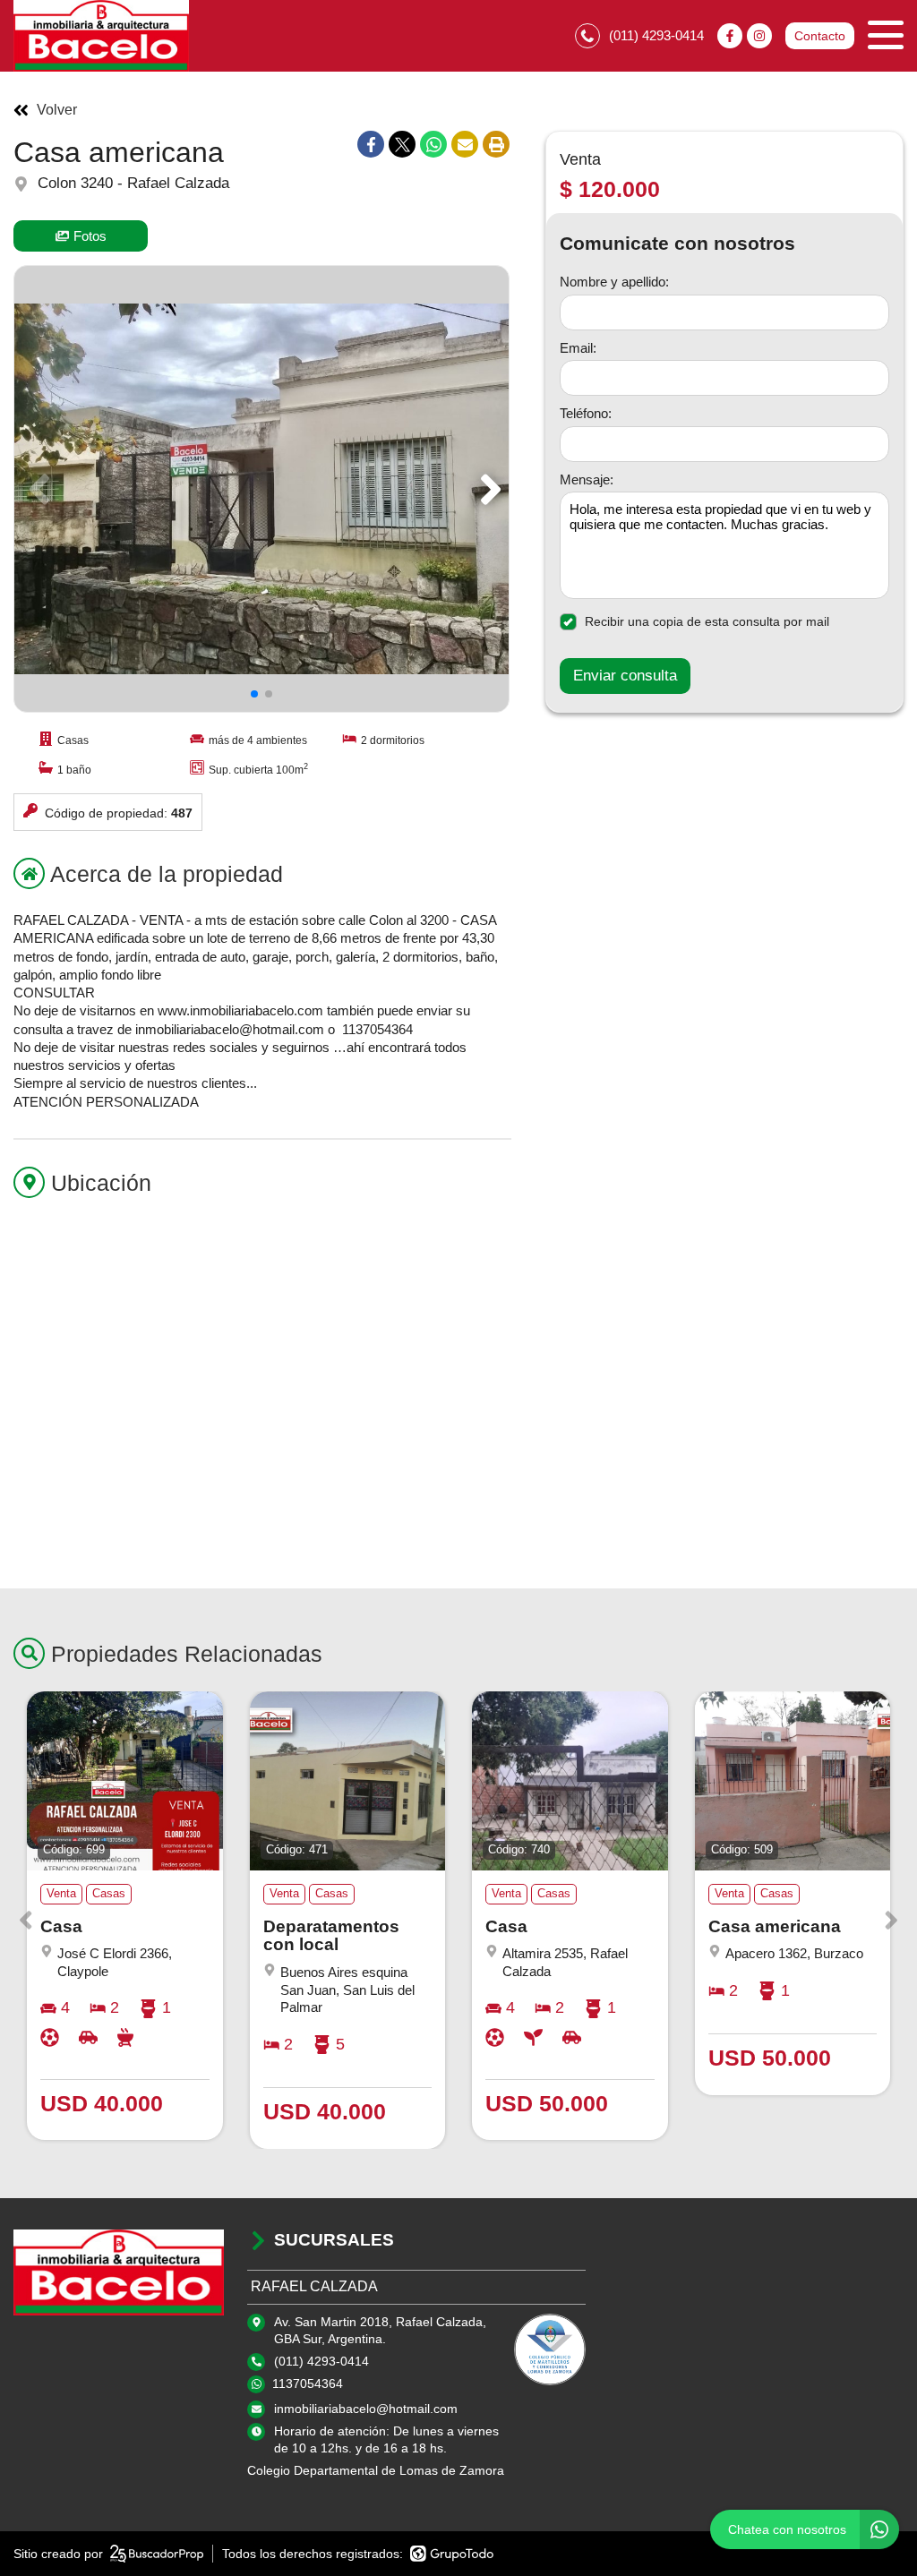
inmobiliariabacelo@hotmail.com (366, 2409)
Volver (57, 110)
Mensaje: (587, 479)
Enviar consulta (625, 676)
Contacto (820, 36)
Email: (578, 348)
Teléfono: (586, 413)
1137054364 (308, 2383)
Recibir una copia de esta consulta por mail (707, 621)
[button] (488, 489)
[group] (261, 489)
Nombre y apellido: (614, 282)
